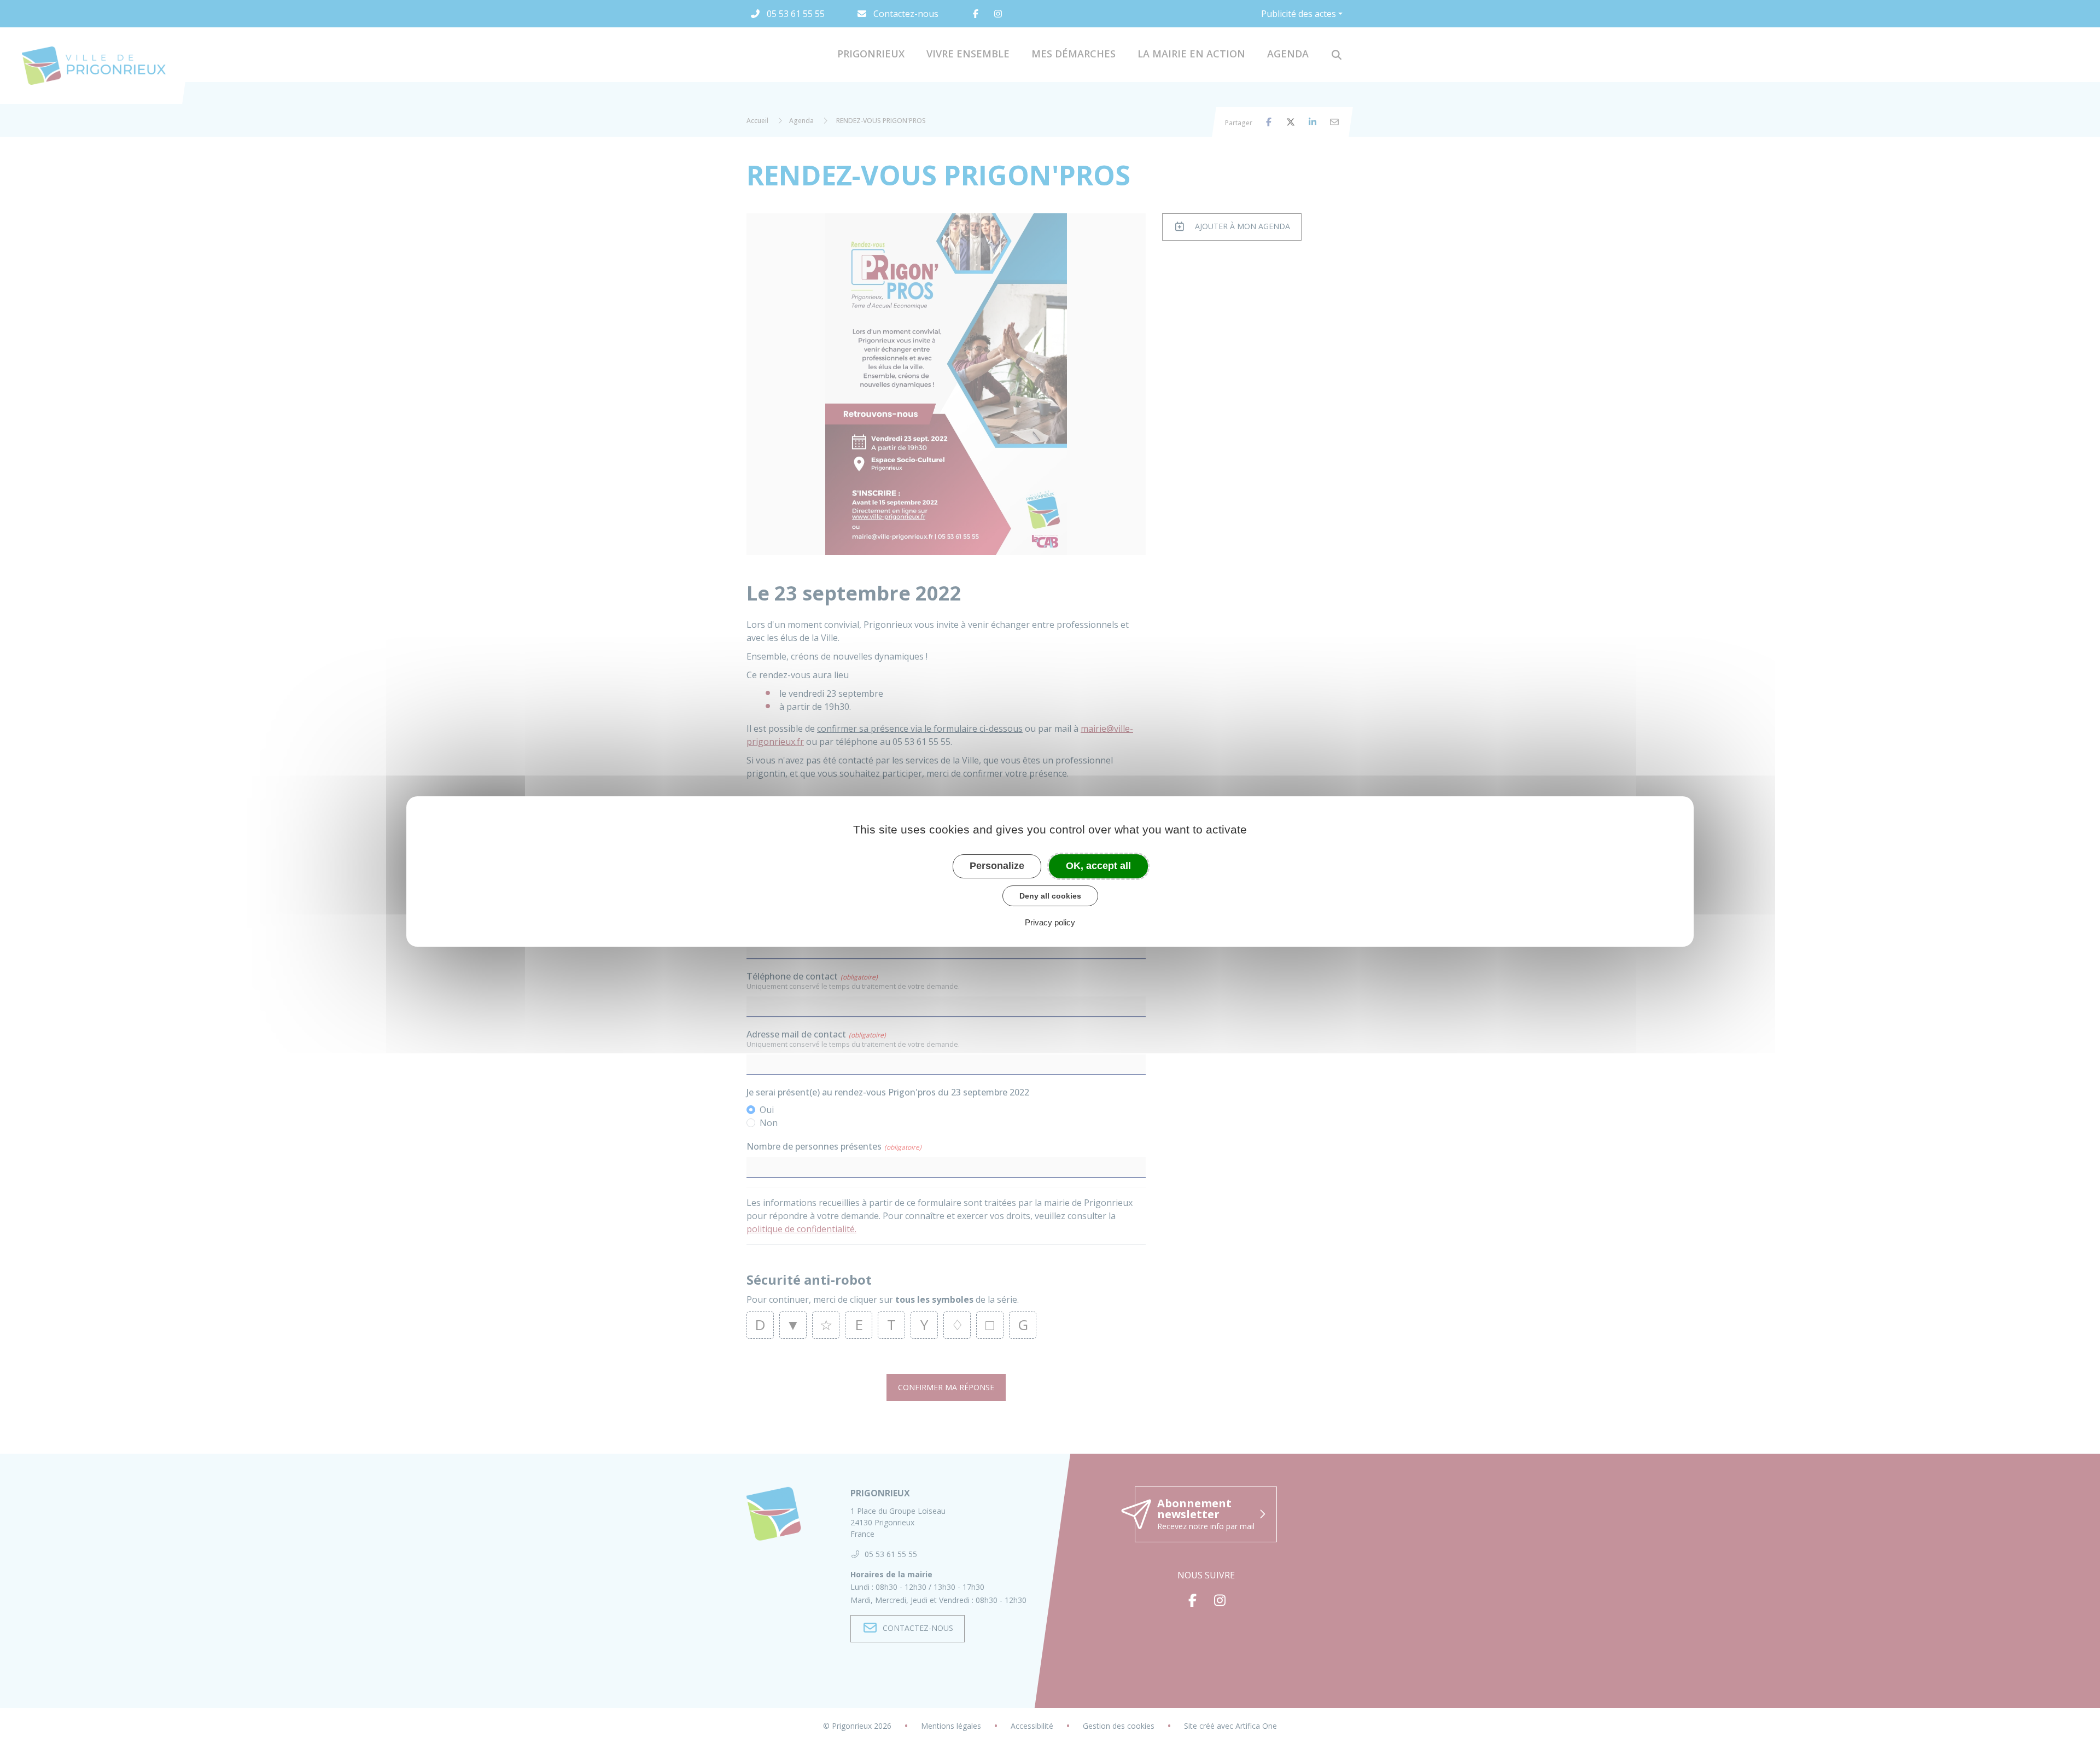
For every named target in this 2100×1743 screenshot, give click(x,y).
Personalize (997, 866)
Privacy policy (1050, 922)
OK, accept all (1098, 866)
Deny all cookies (1050, 896)
